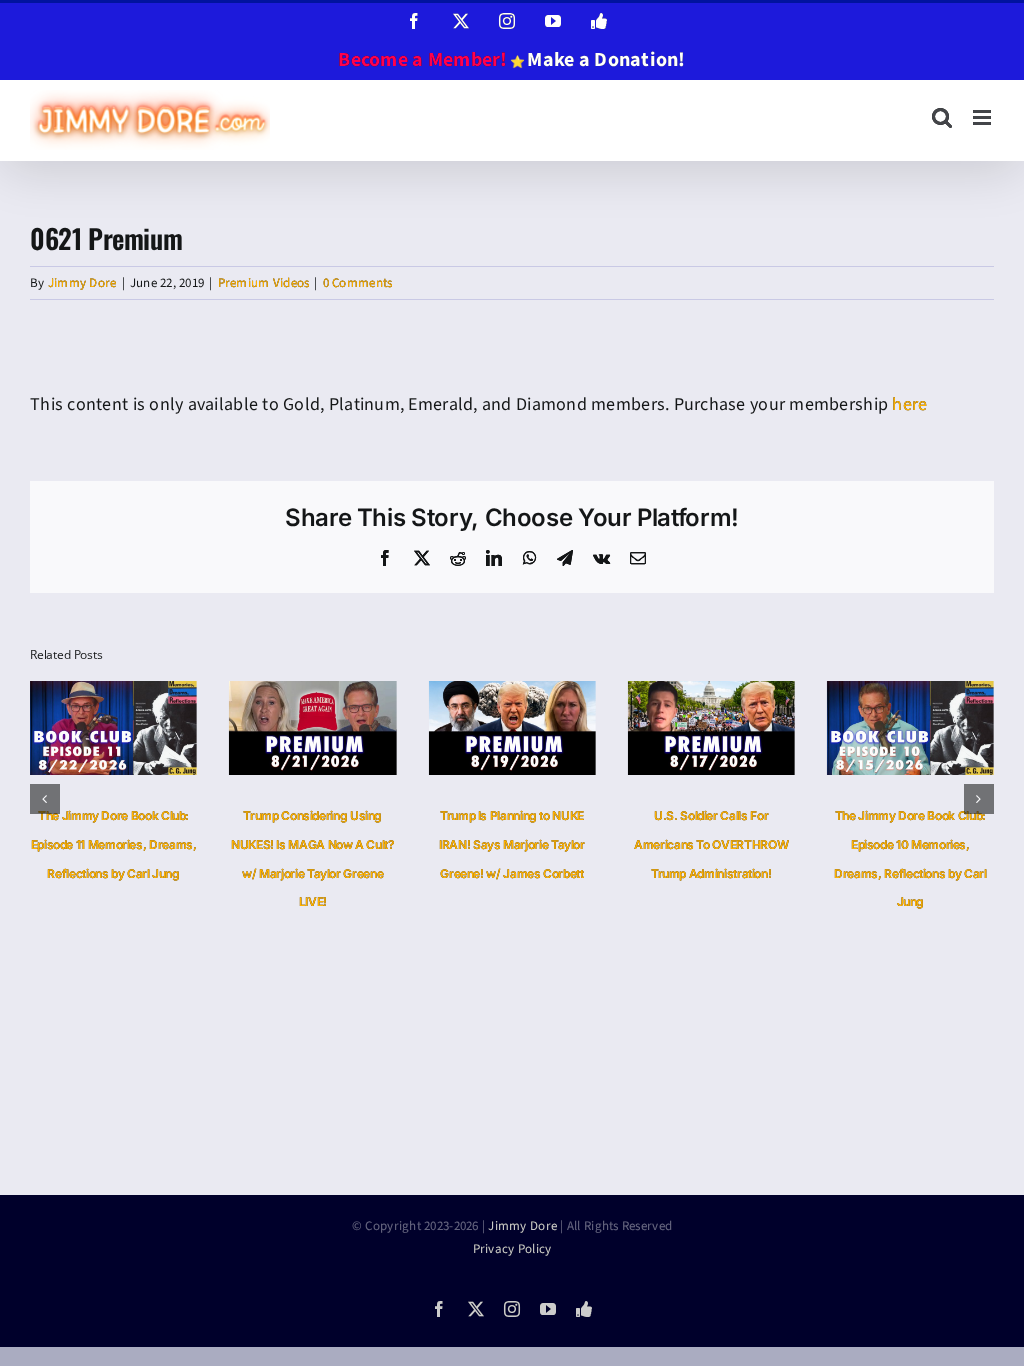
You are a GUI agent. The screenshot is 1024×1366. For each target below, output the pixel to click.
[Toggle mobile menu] (983, 117)
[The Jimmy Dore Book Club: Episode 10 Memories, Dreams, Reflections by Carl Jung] (910, 693)
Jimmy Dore (82, 283)
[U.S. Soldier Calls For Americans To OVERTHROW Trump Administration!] (711, 693)
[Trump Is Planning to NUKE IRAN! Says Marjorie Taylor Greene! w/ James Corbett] (511, 693)
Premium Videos (264, 283)
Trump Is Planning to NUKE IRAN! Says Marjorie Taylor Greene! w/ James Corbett (512, 844)
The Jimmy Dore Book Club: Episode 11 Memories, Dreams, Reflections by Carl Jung (114, 844)
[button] (45, 799)
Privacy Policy (512, 1249)
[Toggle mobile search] (942, 117)
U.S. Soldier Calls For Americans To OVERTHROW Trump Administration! (711, 844)
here (909, 404)
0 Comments (358, 283)
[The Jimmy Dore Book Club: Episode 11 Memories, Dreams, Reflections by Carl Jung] (113, 693)
